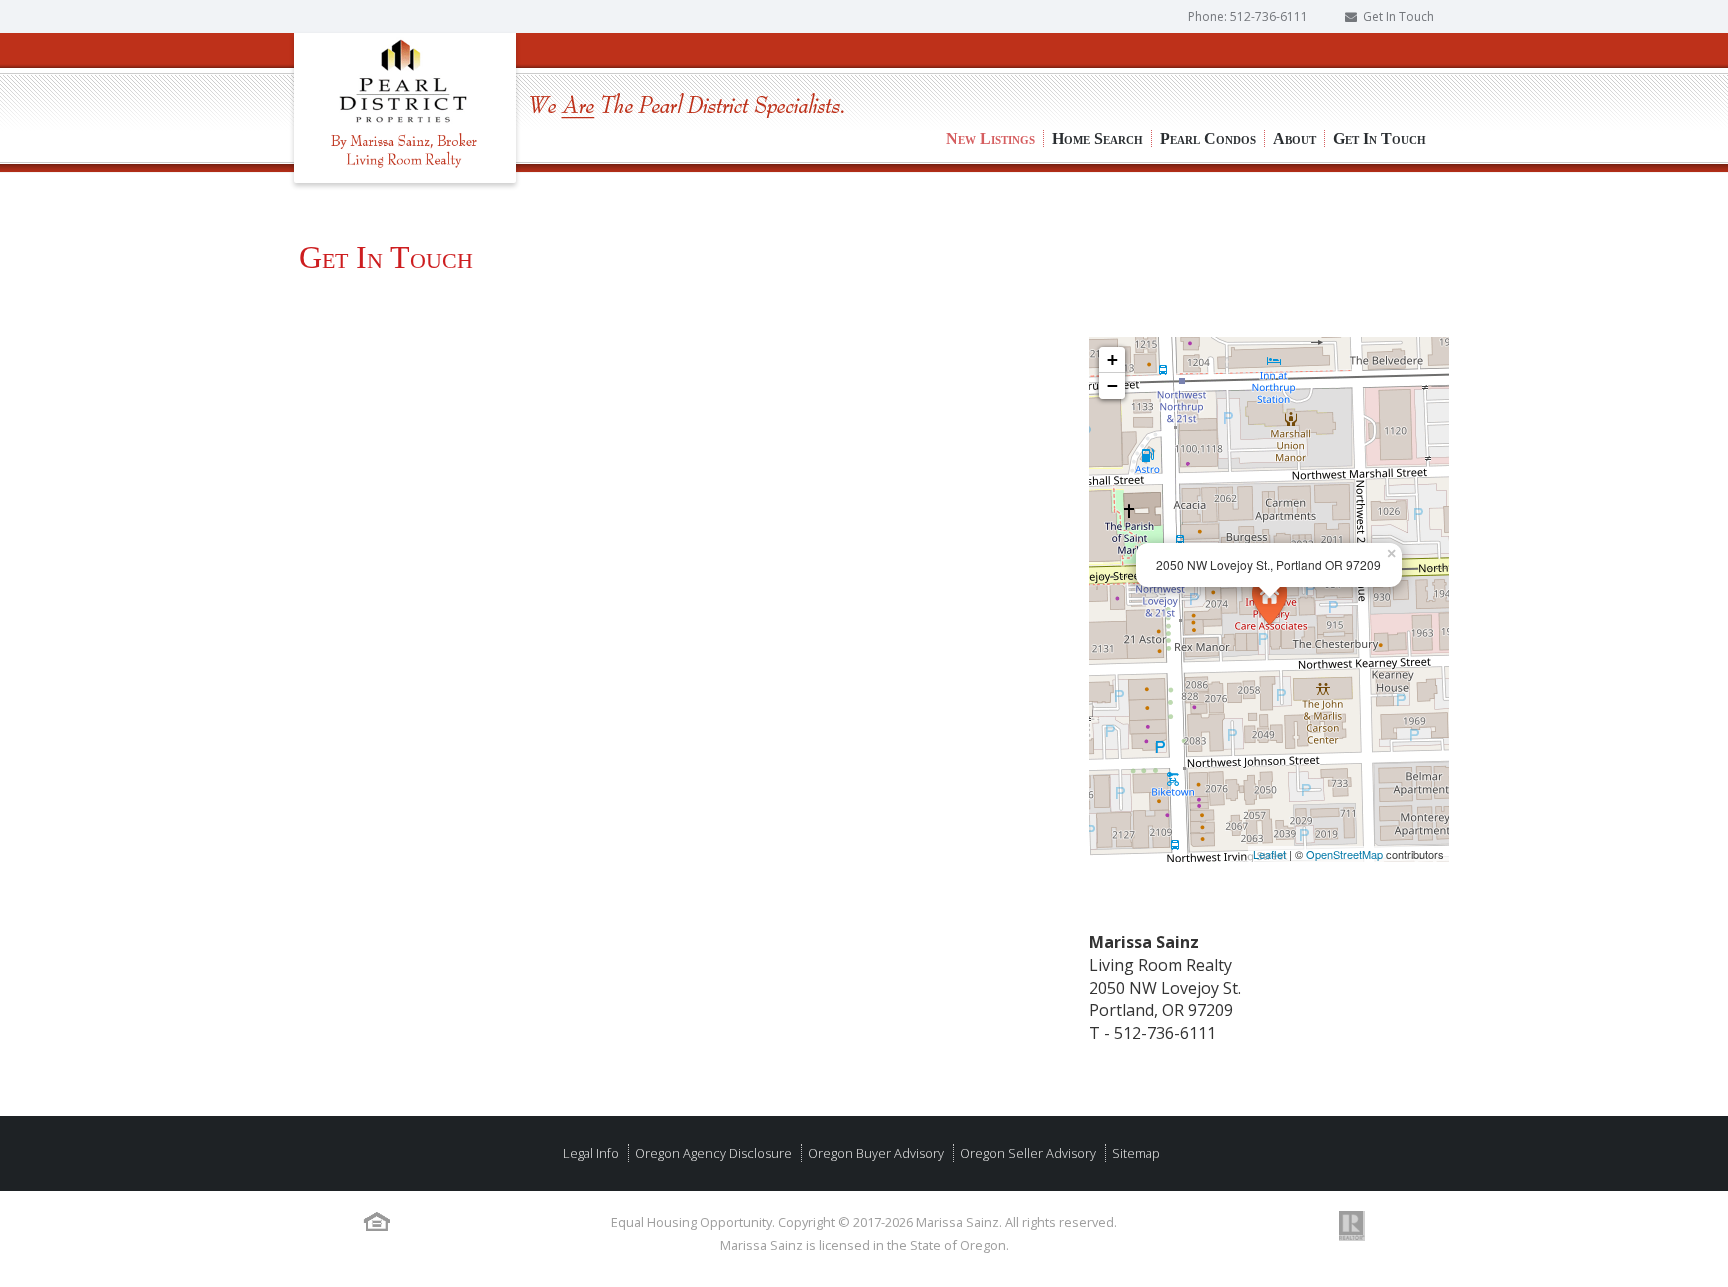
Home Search (1097, 70)
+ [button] (1112, 359)
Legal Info (591, 1153)
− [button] (1112, 385)
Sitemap (1134, 1153)
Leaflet (1269, 854)
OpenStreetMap (1344, 854)
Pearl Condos (1208, 70)
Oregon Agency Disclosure (712, 1153)
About (1294, 70)
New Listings (990, 70)
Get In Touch (1398, 16)
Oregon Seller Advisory (1026, 1153)
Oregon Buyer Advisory (874, 1153)
